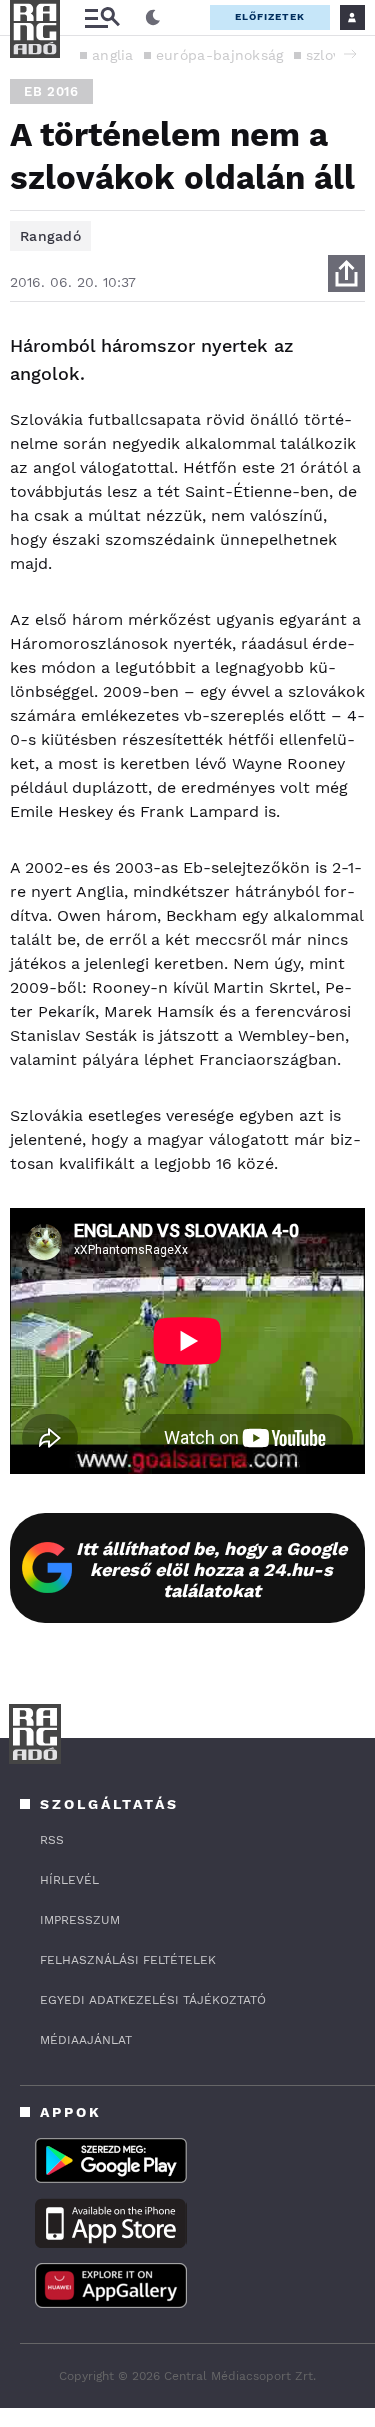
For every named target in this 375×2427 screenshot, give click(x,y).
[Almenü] (102, 17)
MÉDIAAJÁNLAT (86, 2040)
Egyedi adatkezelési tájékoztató (153, 2000)
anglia (113, 55)
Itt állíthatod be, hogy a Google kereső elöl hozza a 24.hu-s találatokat (211, 1569)
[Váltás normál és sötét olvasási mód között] (153, 18)
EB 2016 (51, 91)
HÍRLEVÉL (69, 1880)
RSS (52, 1840)
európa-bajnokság (220, 55)
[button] (350, 54)
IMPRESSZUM (80, 1920)
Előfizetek (270, 16)
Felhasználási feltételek (128, 1960)
